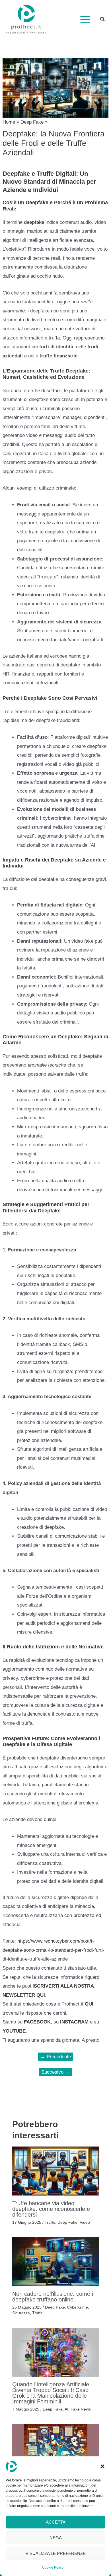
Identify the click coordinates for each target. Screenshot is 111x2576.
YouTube (14, 2031)
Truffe (50, 2222)
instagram (74, 2022)
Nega (56, 2538)
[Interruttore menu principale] (85, 19)
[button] (102, 2466)
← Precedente (56, 2057)
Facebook (37, 2022)
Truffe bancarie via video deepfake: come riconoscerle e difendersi (51, 2209)
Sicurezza (21, 2313)
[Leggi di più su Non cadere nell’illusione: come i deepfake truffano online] (56, 2261)
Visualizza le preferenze (56, 2553)
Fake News (81, 2409)
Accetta (56, 2522)
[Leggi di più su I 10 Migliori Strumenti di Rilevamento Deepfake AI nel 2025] (56, 2448)
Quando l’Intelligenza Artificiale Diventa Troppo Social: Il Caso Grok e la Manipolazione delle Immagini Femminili (51, 2393)
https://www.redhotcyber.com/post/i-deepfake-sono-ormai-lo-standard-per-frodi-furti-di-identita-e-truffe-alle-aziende (54, 1950)
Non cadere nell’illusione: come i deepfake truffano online (53, 2297)
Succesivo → (55, 2072)
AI (66, 2409)
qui (89, 2004)
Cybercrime (78, 2307)
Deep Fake (67, 2222)
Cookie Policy (53, 2567)
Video (85, 2222)
